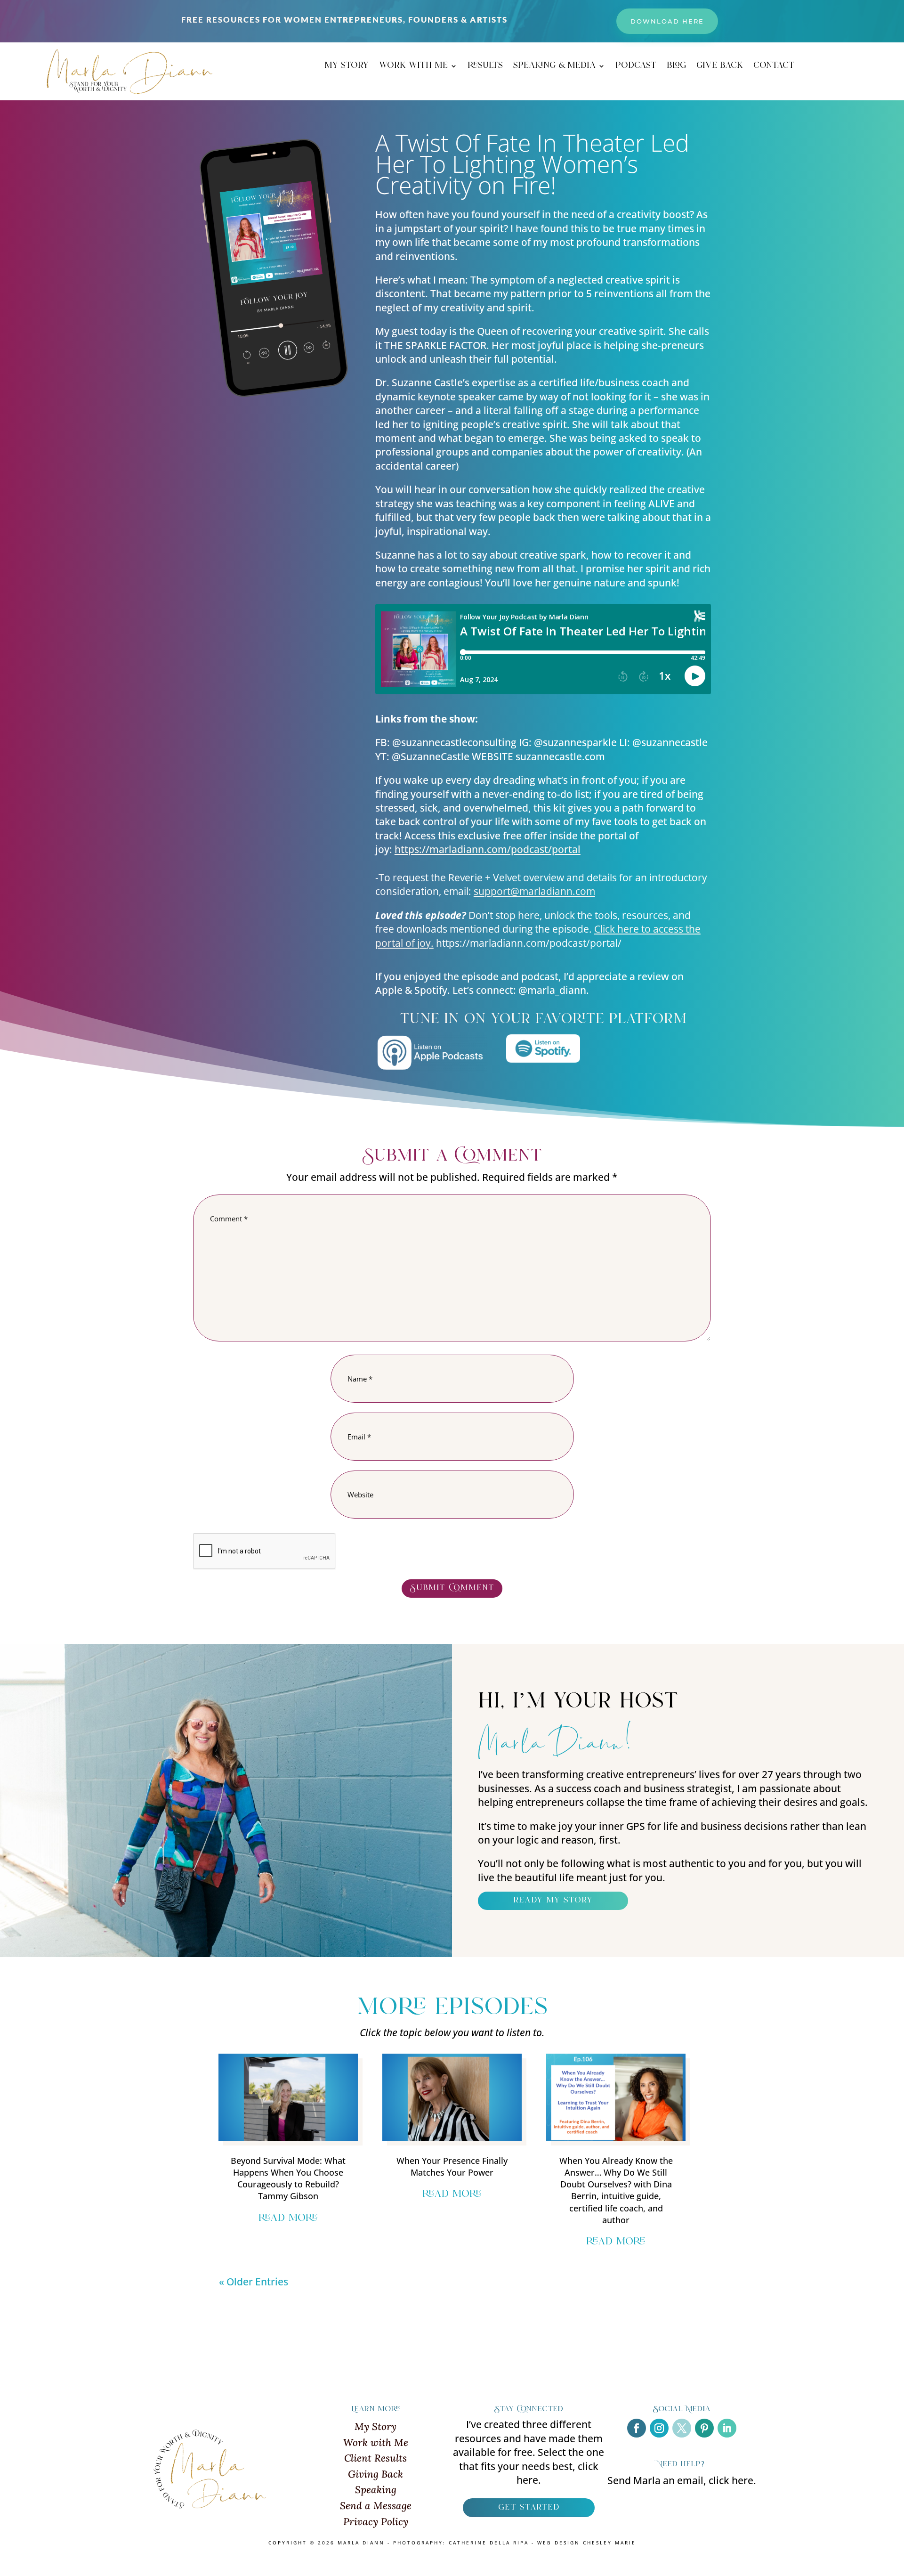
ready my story (553, 1901)
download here (667, 21)
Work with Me (376, 2442)
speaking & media (554, 67)
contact (774, 67)
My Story (375, 2426)
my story (347, 67)
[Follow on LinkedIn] (727, 2428)
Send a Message (376, 2506)
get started (529, 2508)
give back (720, 67)
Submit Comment (452, 1588)
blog (676, 67)
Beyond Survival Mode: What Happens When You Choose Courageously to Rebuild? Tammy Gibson (288, 2178)
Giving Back (375, 2474)
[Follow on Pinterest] (704, 2428)
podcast (636, 67)
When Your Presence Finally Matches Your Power (452, 2166)
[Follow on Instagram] (659, 2428)
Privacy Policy (376, 2522)
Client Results (375, 2458)
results (485, 67)
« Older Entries (254, 2282)
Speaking (376, 2490)
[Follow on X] (682, 2428)
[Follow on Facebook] (637, 2428)
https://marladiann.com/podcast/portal (488, 849)
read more (288, 2218)
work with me (413, 67)
